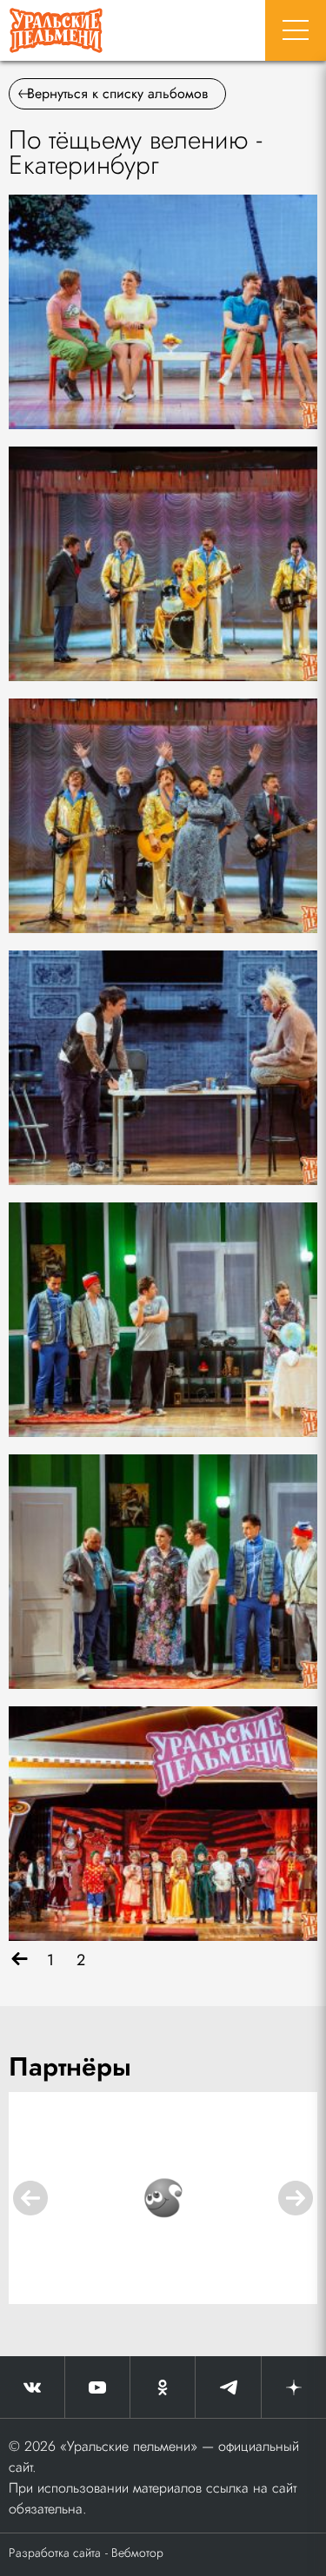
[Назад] (20, 1960)
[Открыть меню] (296, 30)
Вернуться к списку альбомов (117, 93)
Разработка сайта (55, 2553)
